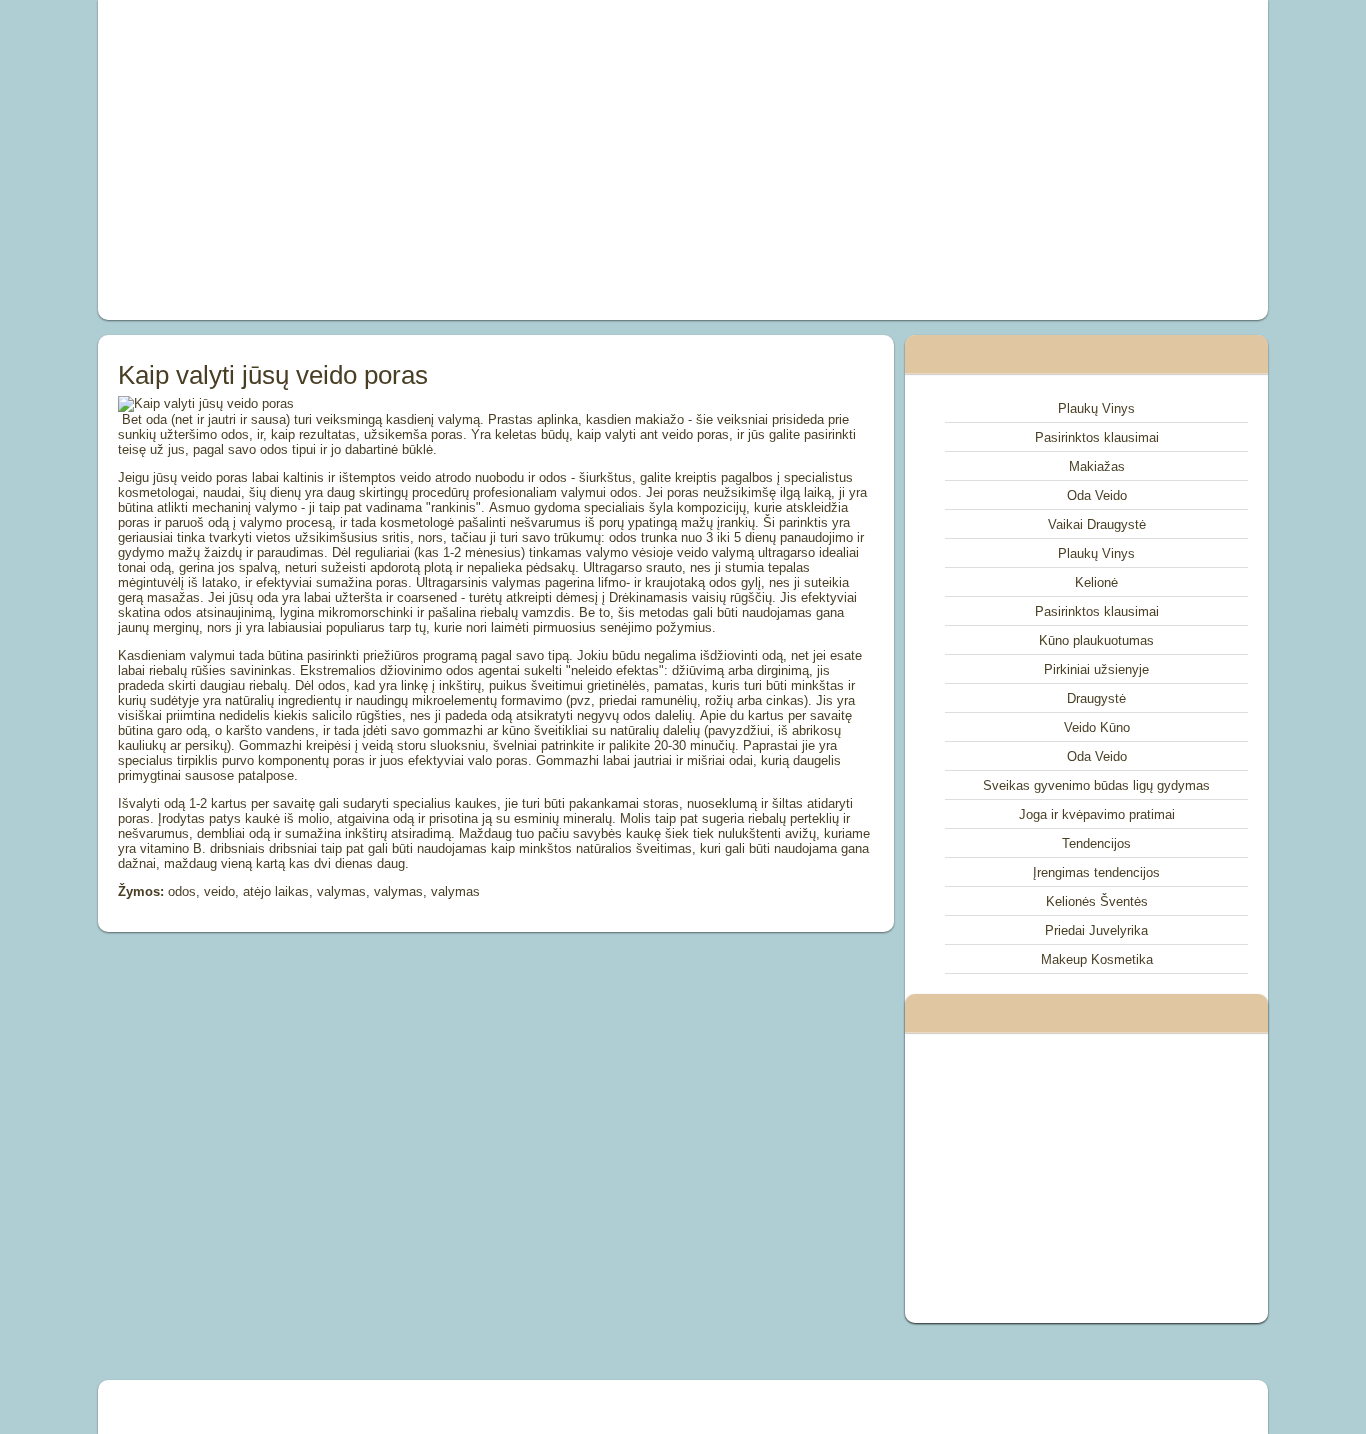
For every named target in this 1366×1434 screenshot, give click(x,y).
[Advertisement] (457, 160)
